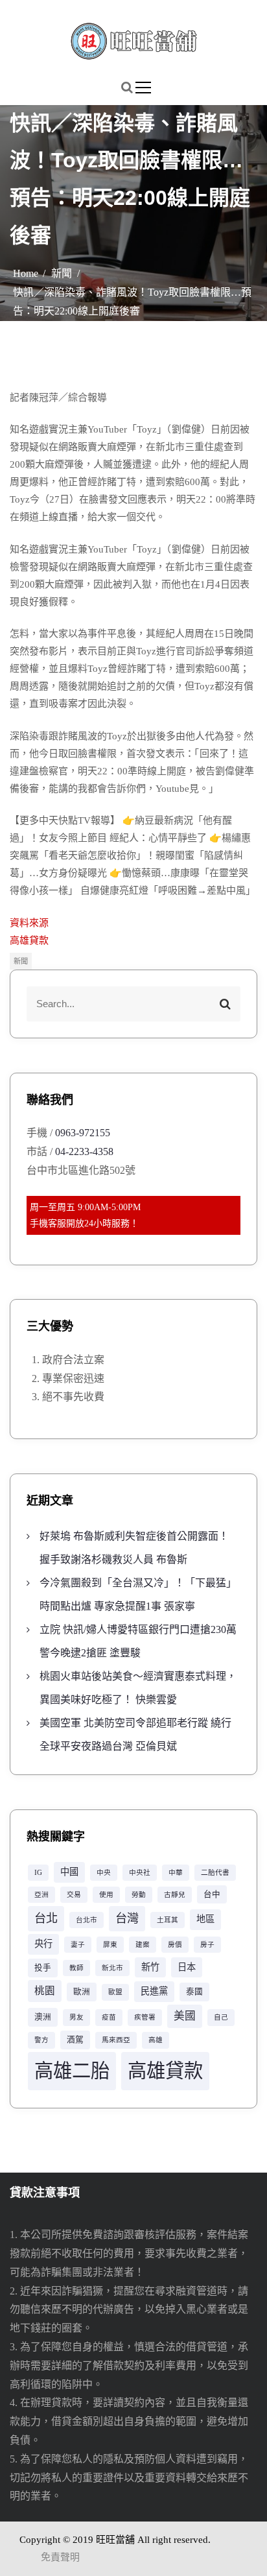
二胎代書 (215, 1873)
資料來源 (29, 923)
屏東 (110, 1945)
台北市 (87, 1920)
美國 (185, 2016)
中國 (69, 1872)
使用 (106, 1895)
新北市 (112, 1968)
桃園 (45, 1991)
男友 (76, 2017)
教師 (76, 1968)
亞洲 (41, 1895)
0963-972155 (83, 1133)
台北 (46, 1918)
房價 (175, 1945)
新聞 (21, 961)
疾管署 (145, 2017)
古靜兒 (175, 1895)
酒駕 (75, 2040)
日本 (187, 1967)
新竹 (150, 1967)
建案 (143, 1945)
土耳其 (168, 1920)
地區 (205, 1919)
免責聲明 (60, 2557)
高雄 (156, 2040)
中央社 (140, 1873)
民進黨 (154, 1991)
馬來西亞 (116, 2040)
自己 (221, 2017)
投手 (43, 1968)
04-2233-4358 (84, 1151)
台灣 (127, 1918)
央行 (43, 1944)
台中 (212, 1894)
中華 (176, 1873)
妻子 (78, 1945)
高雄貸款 (29, 940)
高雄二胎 (72, 2071)
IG (38, 1873)
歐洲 (82, 1992)
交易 (74, 1895)
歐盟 (115, 1992)
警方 (41, 2040)
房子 (207, 1945)
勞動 (139, 1895)
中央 (104, 1873)
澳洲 (43, 2017)
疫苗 (109, 2017)
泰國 (194, 1992)
